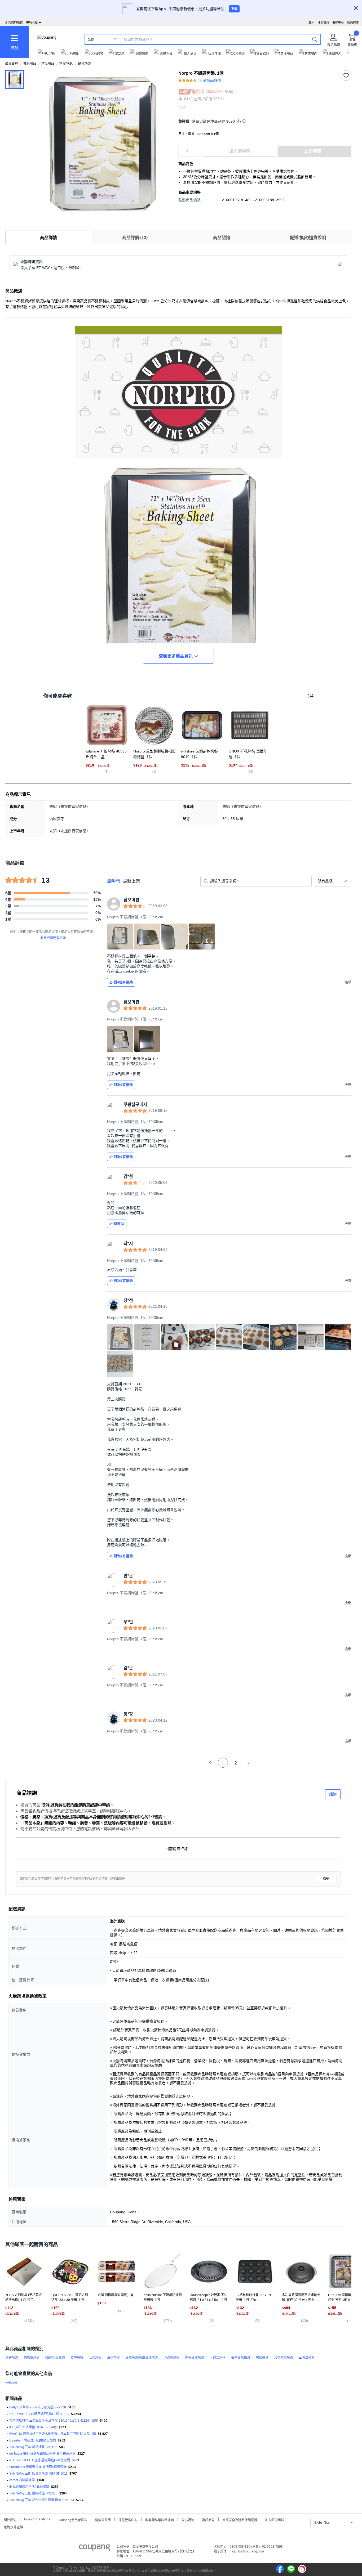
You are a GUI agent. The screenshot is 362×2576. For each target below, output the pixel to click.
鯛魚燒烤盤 (32, 2358)
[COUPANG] (95, 2549)
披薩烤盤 (77, 2358)
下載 (234, 9)
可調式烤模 (218, 2358)
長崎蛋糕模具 (241, 2358)
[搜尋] (315, 39)
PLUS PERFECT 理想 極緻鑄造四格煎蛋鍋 (40, 2460)
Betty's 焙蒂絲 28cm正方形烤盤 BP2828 (38, 2407)
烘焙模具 (262, 2358)
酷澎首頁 (12, 64)
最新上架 (131, 881)
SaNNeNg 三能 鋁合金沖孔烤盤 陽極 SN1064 (42, 2500)
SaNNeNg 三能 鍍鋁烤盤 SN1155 (33, 2447)
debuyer (11, 2382)
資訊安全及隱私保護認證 (240, 2519)
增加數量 (197, 154)
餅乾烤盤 (85, 64)
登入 (311, 22)
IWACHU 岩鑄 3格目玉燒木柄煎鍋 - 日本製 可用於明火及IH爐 (53, 2434)
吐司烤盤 (95, 2358)
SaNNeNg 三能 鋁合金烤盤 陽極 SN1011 (38, 2474)
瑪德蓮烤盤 (171, 2358)
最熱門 (113, 881)
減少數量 (197, 149)
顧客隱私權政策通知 (160, 2519)
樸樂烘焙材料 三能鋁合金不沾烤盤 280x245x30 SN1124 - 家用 (54, 2421)
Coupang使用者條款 (72, 2519)
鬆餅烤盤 (12, 2358)
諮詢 (333, 1794)
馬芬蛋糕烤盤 (195, 2358)
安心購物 (188, 2519)
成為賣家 (353, 22)
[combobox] (333, 881)
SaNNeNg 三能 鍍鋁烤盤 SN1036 (33, 2493)
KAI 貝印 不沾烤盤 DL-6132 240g (33, 2427)
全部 (91, 39)
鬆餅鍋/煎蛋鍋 (55, 2358)
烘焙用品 (48, 64)
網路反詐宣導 (14, 2527)
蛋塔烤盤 (113, 2358)
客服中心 (338, 22)
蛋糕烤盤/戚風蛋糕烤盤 (142, 2358)
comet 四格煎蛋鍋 (22, 2480)
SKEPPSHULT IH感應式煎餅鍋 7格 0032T (39, 2414)
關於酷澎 (10, 2519)
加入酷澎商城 (275, 2519)
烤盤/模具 (66, 64)
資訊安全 (208, 2519)
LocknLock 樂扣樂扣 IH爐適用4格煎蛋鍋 (38, 2467)
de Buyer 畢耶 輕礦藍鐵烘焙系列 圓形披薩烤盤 (42, 2454)
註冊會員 (323, 22)
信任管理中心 (128, 2519)
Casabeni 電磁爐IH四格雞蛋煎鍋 (33, 2440)
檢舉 (326, 1879)
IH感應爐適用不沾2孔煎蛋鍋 (29, 2487)
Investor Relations (37, 2519)
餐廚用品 (30, 64)
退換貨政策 (103, 2519)
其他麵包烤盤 (284, 2358)
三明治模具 (307, 2358)
